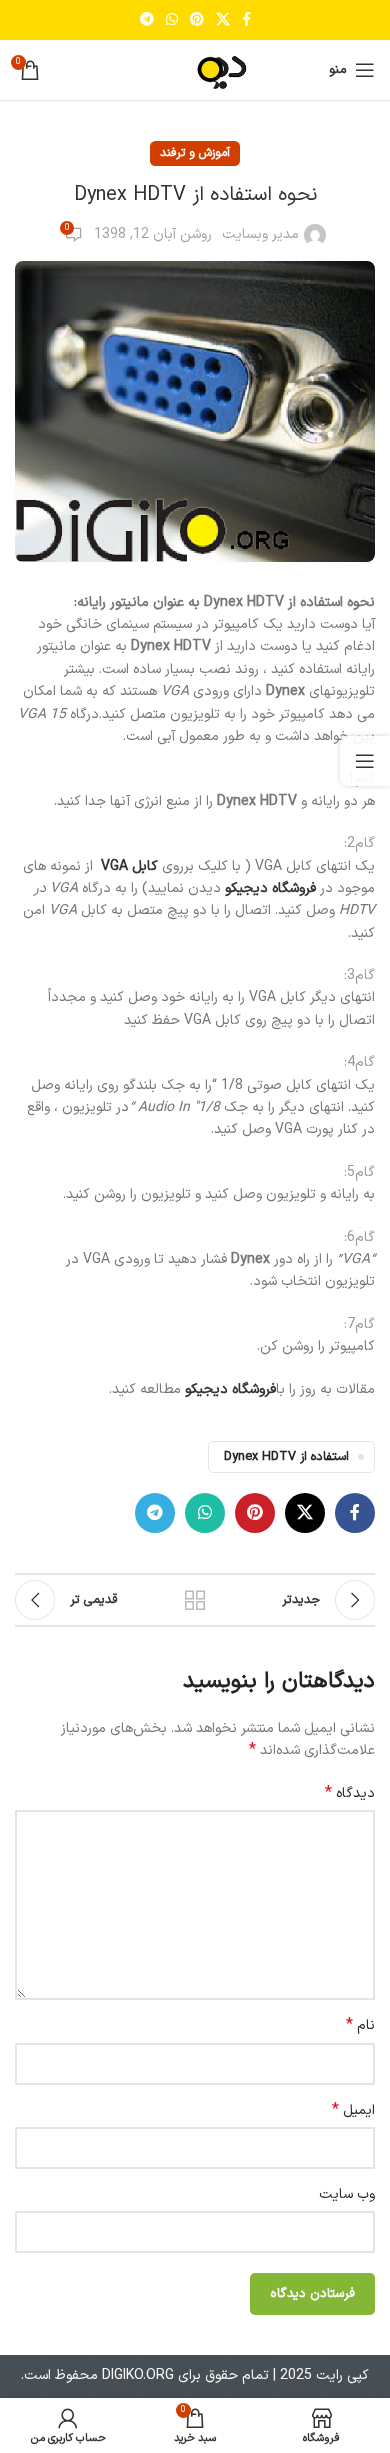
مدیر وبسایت (260, 234)
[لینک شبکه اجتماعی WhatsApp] (172, 20)
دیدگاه (350, 1794)
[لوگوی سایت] (195, 69)
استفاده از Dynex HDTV (286, 1456)
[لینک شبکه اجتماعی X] (223, 20)
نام (360, 2026)
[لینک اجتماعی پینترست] (197, 20)
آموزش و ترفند (195, 153)
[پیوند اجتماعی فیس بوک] (246, 20)
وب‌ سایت (347, 2194)
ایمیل (353, 2111)
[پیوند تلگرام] (147, 20)
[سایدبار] (365, 761)
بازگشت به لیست (195, 1600)
